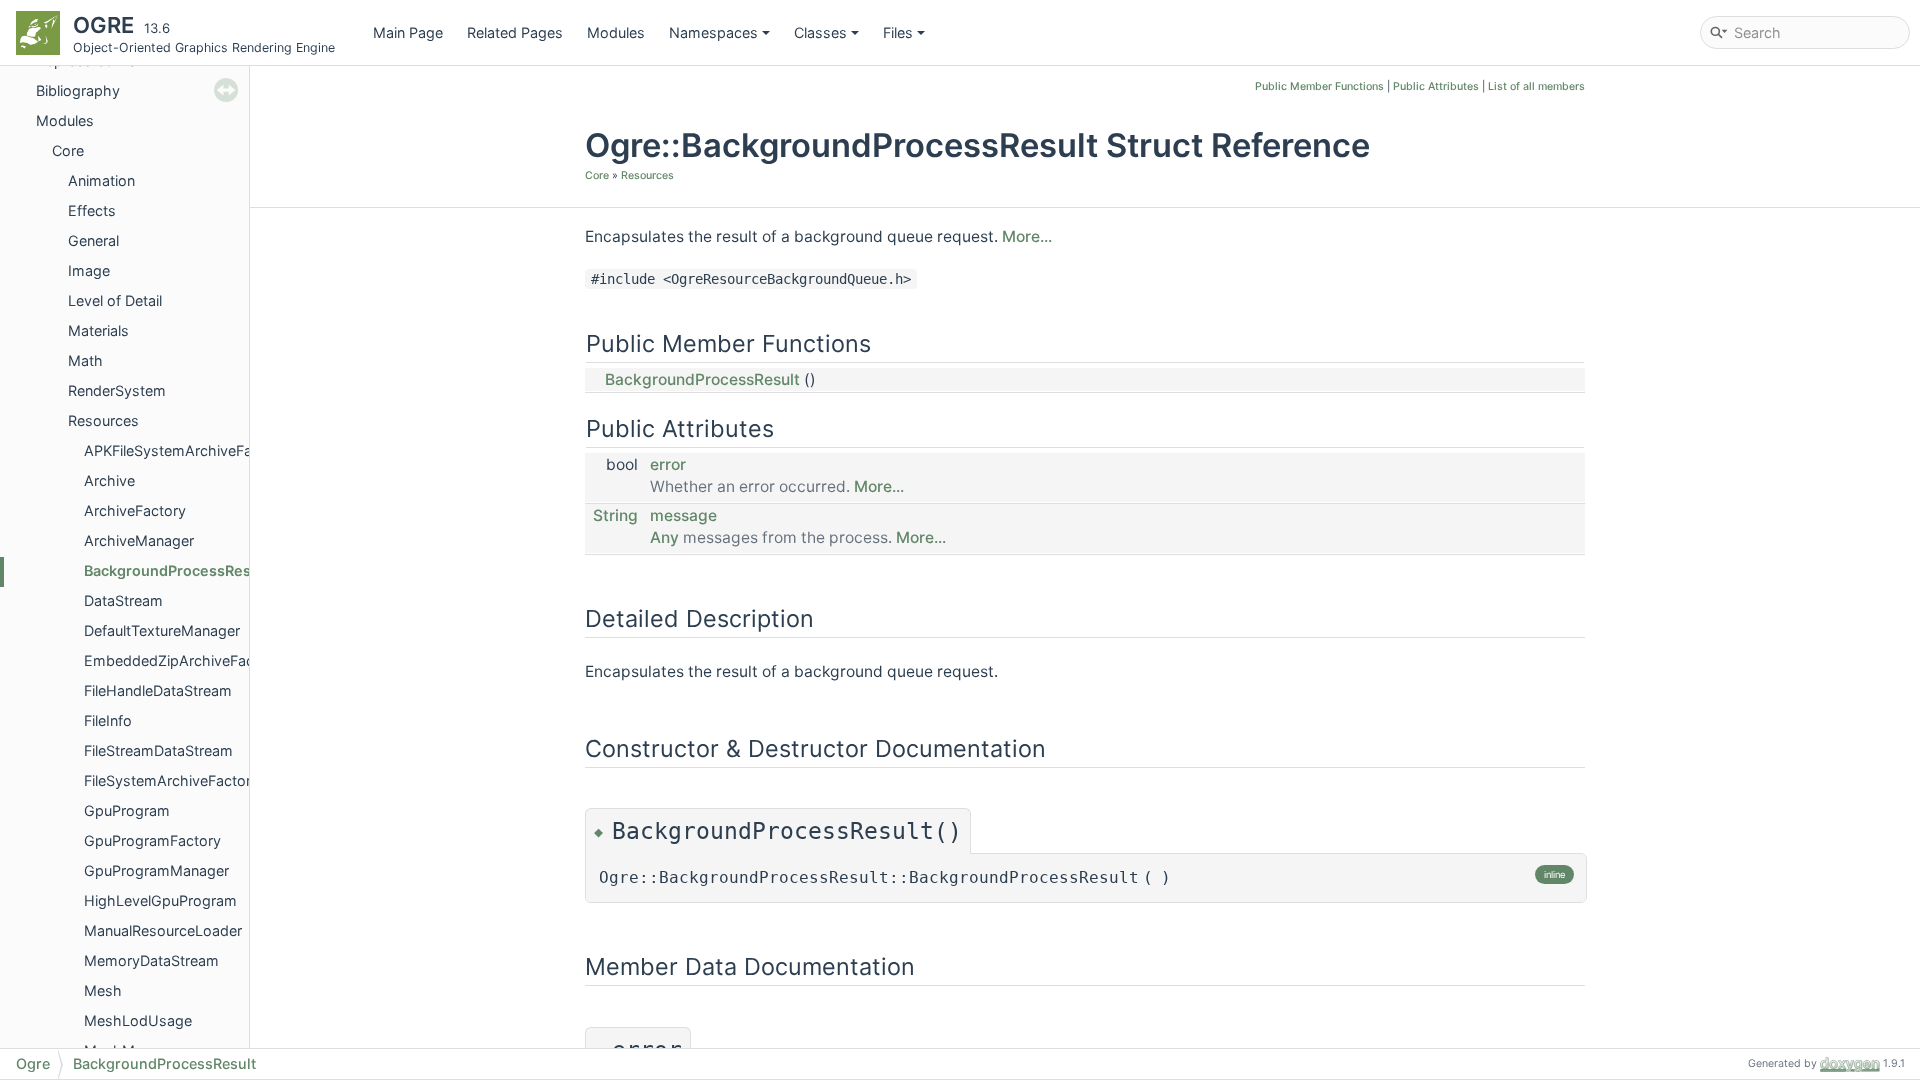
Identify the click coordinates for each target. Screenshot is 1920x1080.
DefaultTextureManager (162, 630)
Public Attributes (1436, 86)
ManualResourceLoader (163, 930)
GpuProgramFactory (152, 840)
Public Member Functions (1319, 86)
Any (664, 537)
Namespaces (713, 32)
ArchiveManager (139, 540)
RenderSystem (117, 390)
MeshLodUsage (138, 1020)
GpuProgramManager (156, 870)
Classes (820, 32)
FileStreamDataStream (158, 750)
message (683, 515)
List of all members (1536, 86)
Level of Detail (115, 300)
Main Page (408, 32)
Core (68, 150)
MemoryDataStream (151, 960)
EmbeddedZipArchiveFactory (182, 660)
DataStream (123, 600)
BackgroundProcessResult (176, 570)
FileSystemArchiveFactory (171, 780)
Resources (103, 420)
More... (1027, 236)
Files (898, 32)
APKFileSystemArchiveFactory (185, 450)
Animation (101, 180)
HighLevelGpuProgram (160, 900)
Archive (109, 480)
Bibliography (78, 90)
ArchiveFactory (135, 510)
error (668, 464)
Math (85, 360)
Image (89, 270)
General (93, 240)
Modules (616, 32)
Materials (98, 330)
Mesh (103, 990)
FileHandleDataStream (158, 690)
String (615, 515)
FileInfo (108, 720)
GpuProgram (127, 810)
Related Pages (515, 32)
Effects (92, 210)
